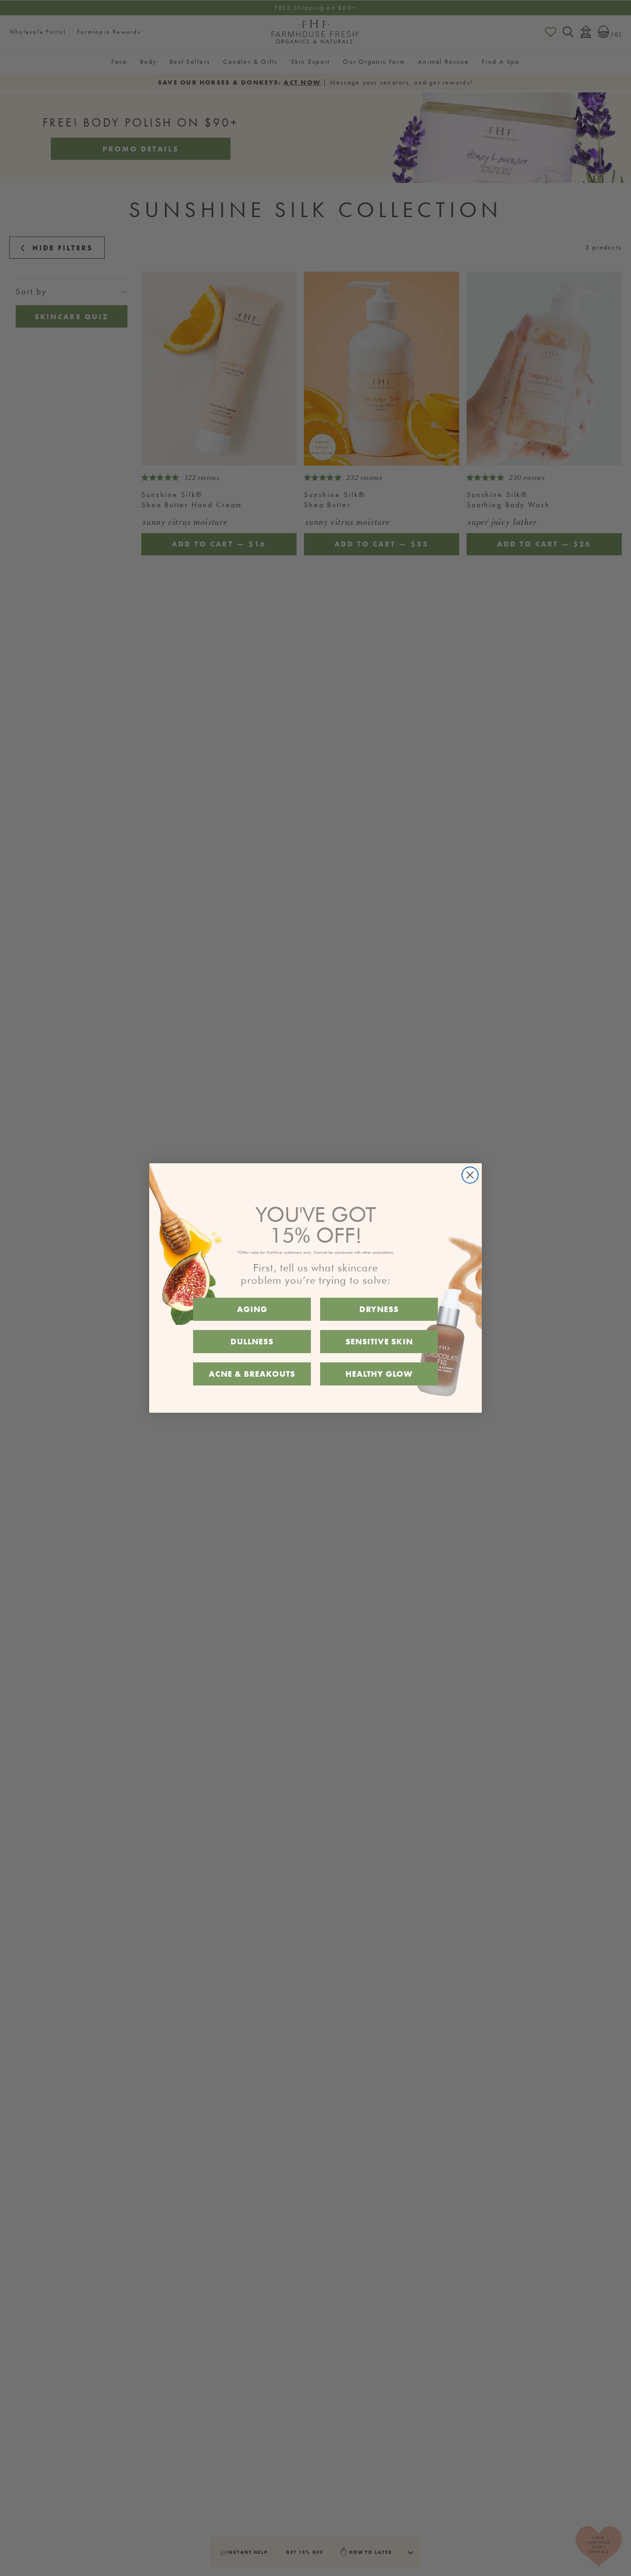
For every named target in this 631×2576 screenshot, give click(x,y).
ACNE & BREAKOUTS (252, 1374)
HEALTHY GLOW (379, 1374)
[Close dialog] (470, 1175)
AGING (252, 1309)
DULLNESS (252, 1341)
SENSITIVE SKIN (379, 1341)
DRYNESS (379, 1309)
